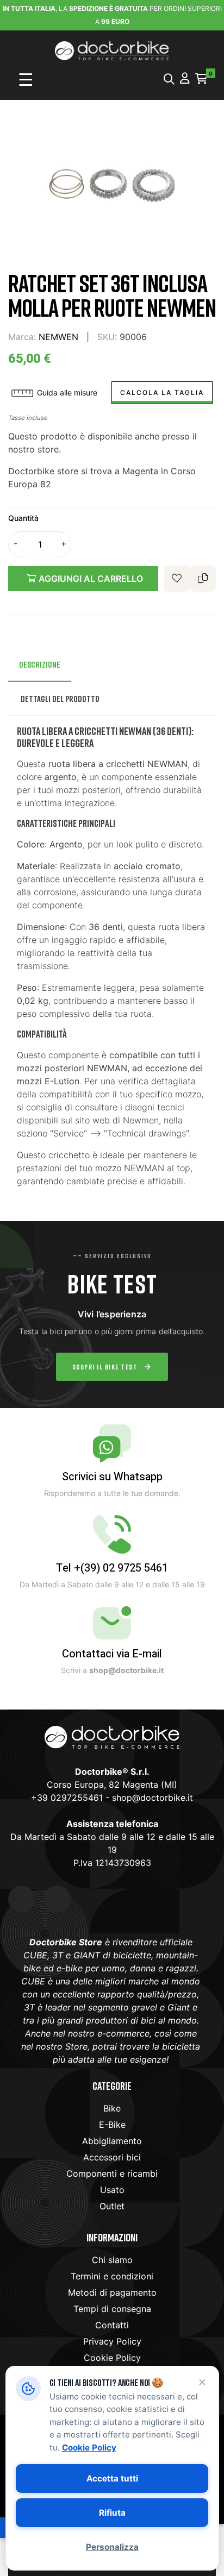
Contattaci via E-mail (112, 1654)
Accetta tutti (112, 2478)
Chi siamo (112, 2260)
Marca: (22, 337)
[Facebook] (22, 1899)
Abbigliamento (112, 2141)
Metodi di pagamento (112, 2292)
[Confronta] (203, 579)
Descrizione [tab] (40, 664)
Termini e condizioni (112, 2276)
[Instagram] (57, 1899)
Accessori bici (112, 2157)
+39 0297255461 (67, 1798)
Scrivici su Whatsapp (112, 1477)
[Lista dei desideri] (177, 579)
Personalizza (112, 2547)
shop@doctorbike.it (153, 1798)
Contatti (112, 2325)
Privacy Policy (112, 2341)
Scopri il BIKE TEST (105, 1367)
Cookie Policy (112, 2358)
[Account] (185, 79)
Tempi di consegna (112, 2309)
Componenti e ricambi (112, 2173)
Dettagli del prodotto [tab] (60, 699)
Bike (112, 2108)
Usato (112, 2190)
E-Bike (112, 2125)
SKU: (107, 337)
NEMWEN (58, 337)
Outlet (112, 2206)
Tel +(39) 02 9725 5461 (112, 1568)
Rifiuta (112, 2513)
